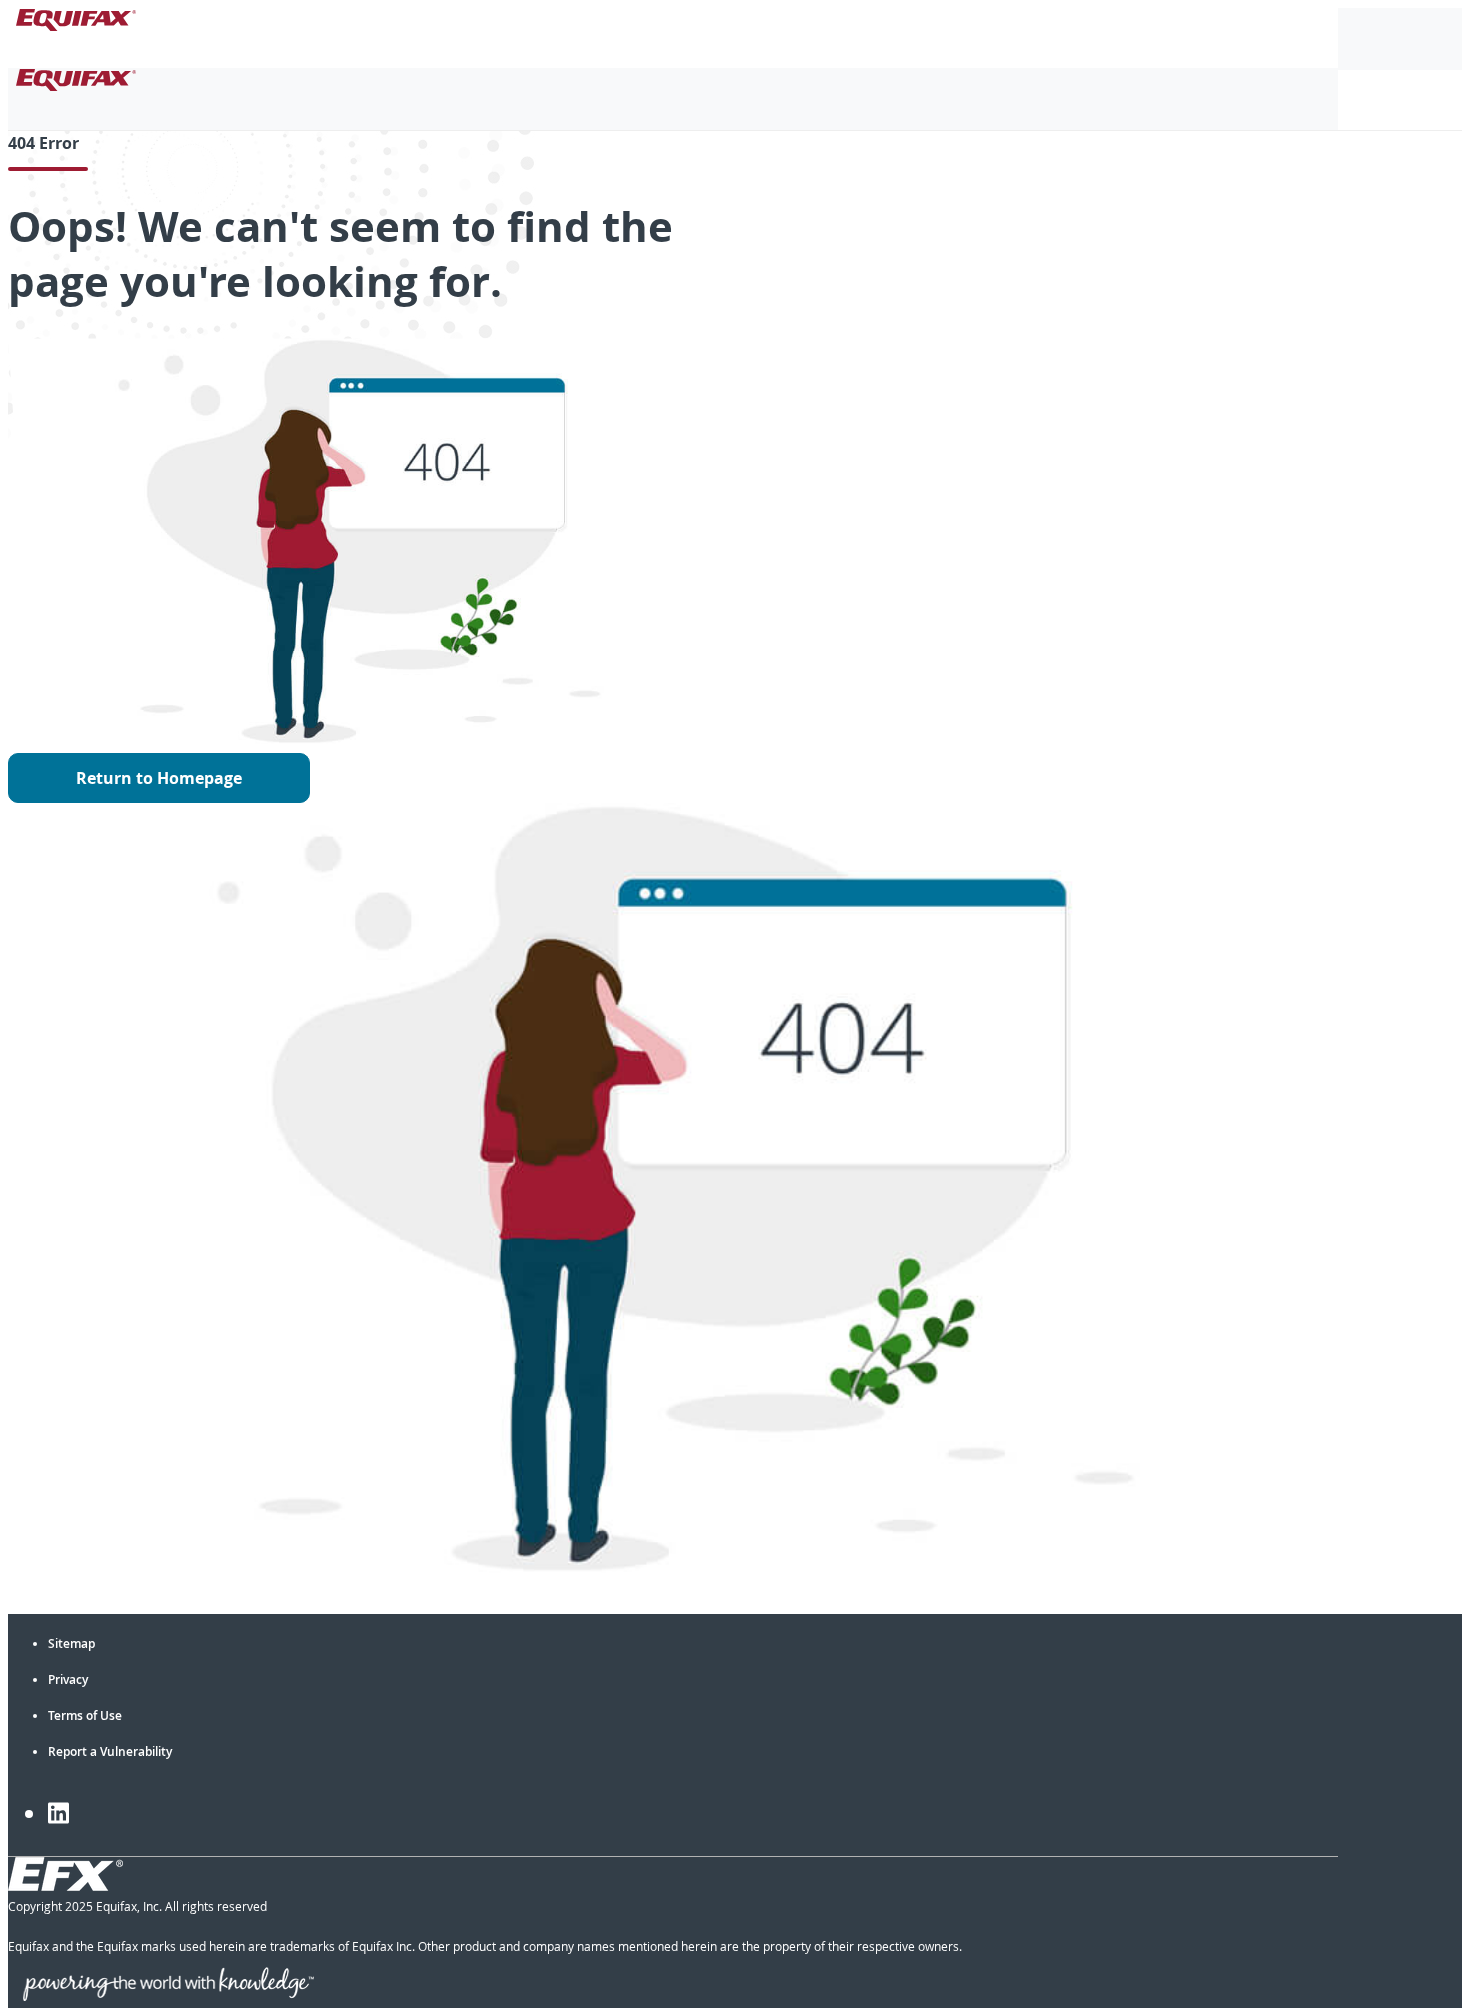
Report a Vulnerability (110, 1751)
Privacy (68, 1679)
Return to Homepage (159, 778)
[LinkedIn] (58, 1813)
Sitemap (71, 1643)
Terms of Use (85, 1715)
